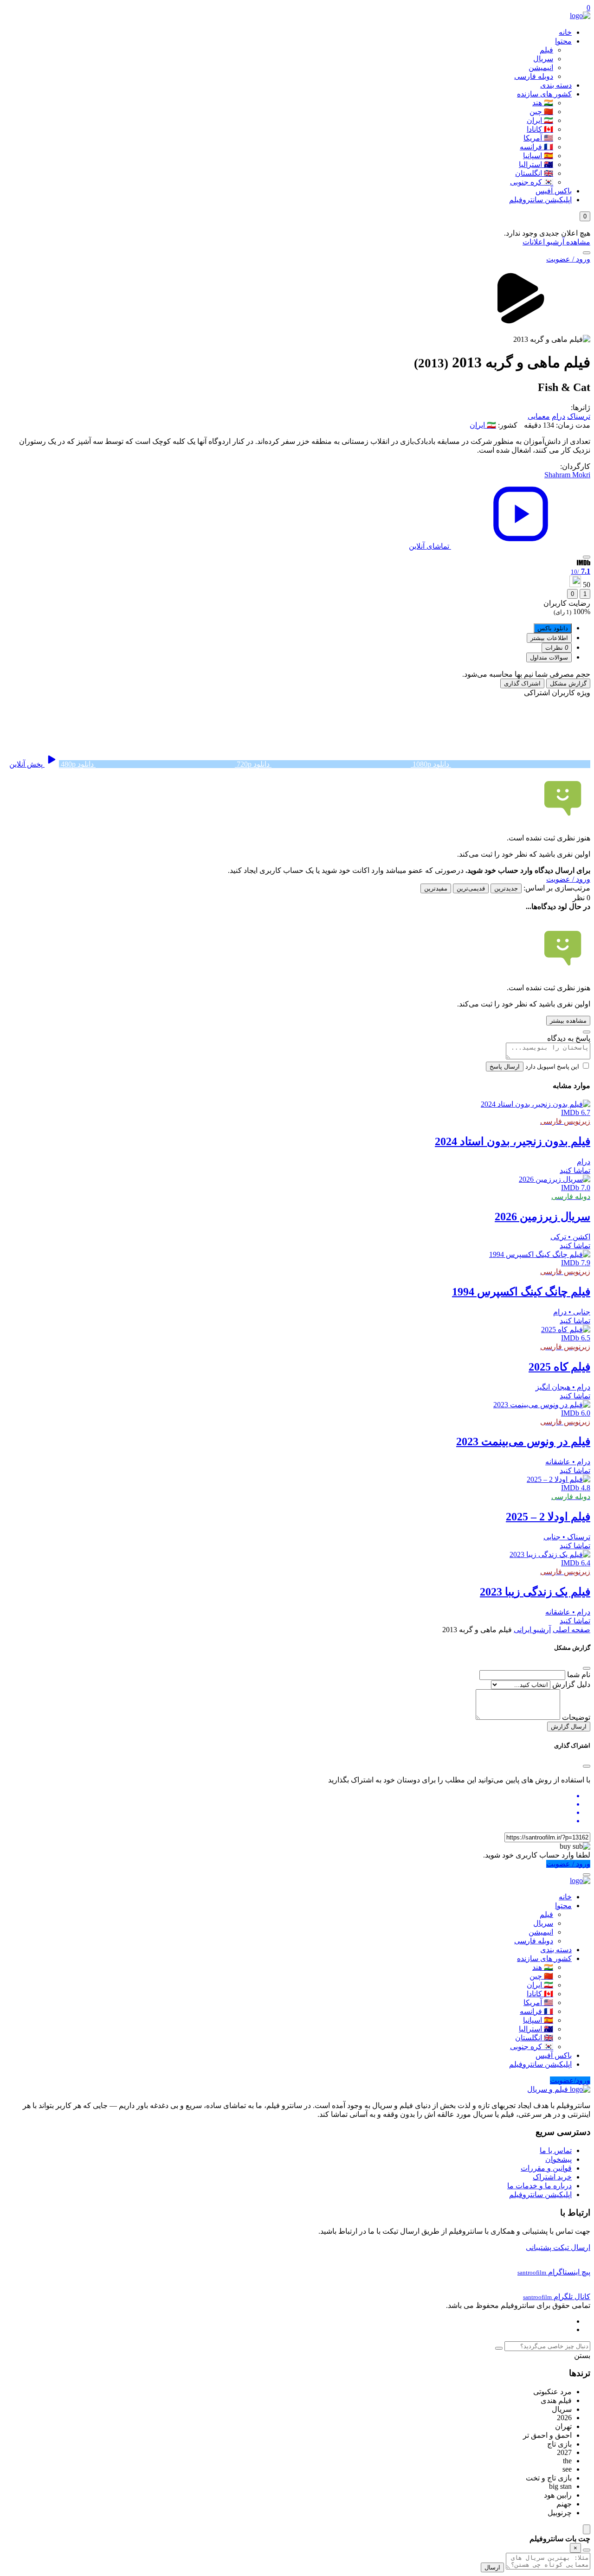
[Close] (587, 1668)
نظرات (557, 648)
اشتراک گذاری (522, 683)
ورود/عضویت (570, 2080)
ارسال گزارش (569, 1727)
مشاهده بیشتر (568, 1021)
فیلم (546, 50)
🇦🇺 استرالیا (536, 164)
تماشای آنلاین (430, 546)
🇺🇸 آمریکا (538, 138)
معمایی (539, 416)
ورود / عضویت (568, 259)
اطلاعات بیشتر (549, 638)
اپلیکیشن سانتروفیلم (540, 200)
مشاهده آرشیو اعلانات (556, 242)
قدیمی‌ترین (471, 888)
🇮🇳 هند (543, 103)
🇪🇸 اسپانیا (538, 156)
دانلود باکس (553, 628)
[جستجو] (587, 253)
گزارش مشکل (568, 683)
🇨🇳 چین (541, 112)
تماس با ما (556, 2150)
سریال (543, 59)
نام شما (579, 1675)
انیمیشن (541, 67)
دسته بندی (556, 85)
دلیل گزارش (571, 1684)
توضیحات (576, 1717)
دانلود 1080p (431, 764)
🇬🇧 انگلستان (534, 173)
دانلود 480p (77, 764)
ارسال (492, 2567)
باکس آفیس (554, 191)
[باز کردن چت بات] (587, 2529)
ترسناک (579, 416)
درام (558, 416)
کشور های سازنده (544, 94)
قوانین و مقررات (546, 2168)
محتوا (563, 41)
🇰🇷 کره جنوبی (532, 182)
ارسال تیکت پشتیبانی (558, 2247)
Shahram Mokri (567, 475)
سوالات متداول (549, 657)
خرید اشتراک (552, 2177)
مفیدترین (436, 888)
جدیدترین (506, 888)
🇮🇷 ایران (540, 120)
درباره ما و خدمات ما (539, 2186)
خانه (565, 32)
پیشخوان (558, 2159)
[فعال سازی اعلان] (587, 557)
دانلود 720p (253, 764)
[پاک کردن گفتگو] (587, 2550)
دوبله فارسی (534, 76)
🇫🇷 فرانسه (536, 147)
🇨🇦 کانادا (540, 129)
